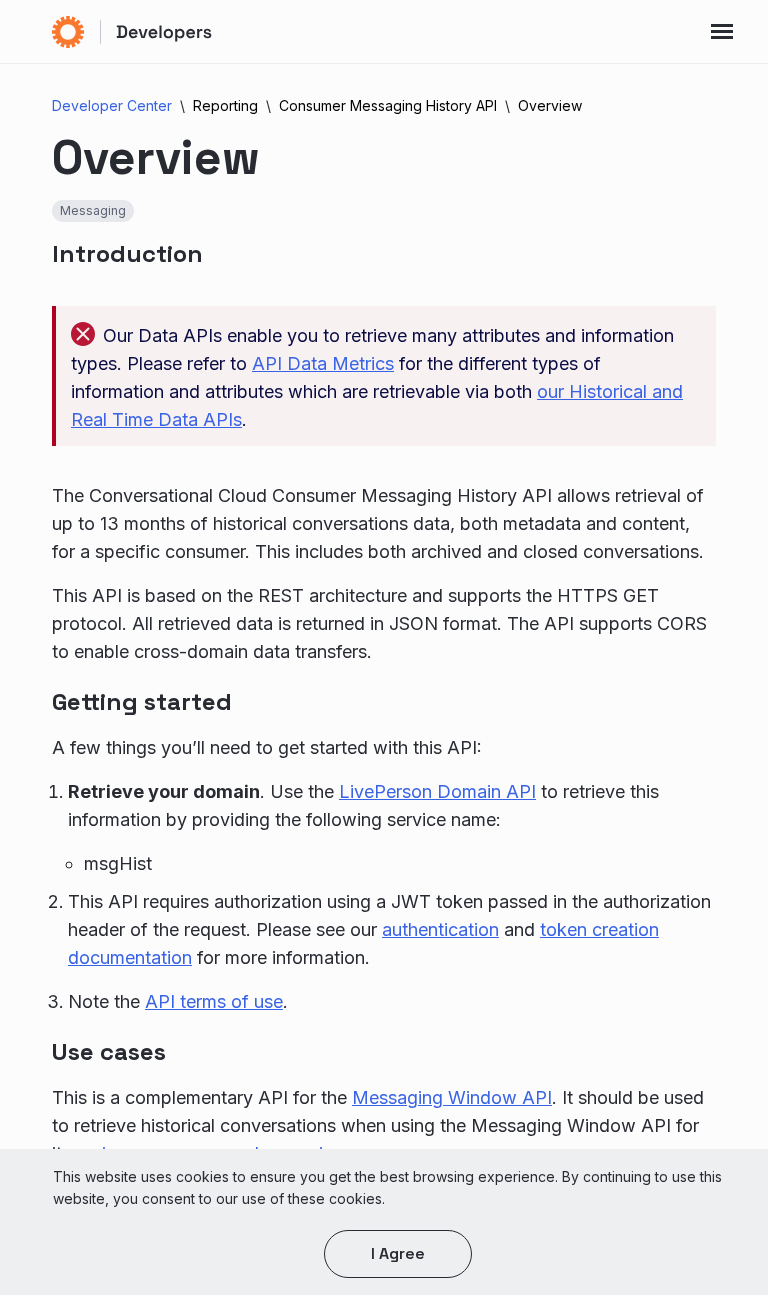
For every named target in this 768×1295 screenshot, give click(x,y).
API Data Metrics (323, 363)
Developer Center (112, 105)
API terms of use (214, 1001)
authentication (440, 929)
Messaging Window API (452, 1097)
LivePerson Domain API (437, 791)
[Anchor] (225, 251)
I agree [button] (398, 1253)
